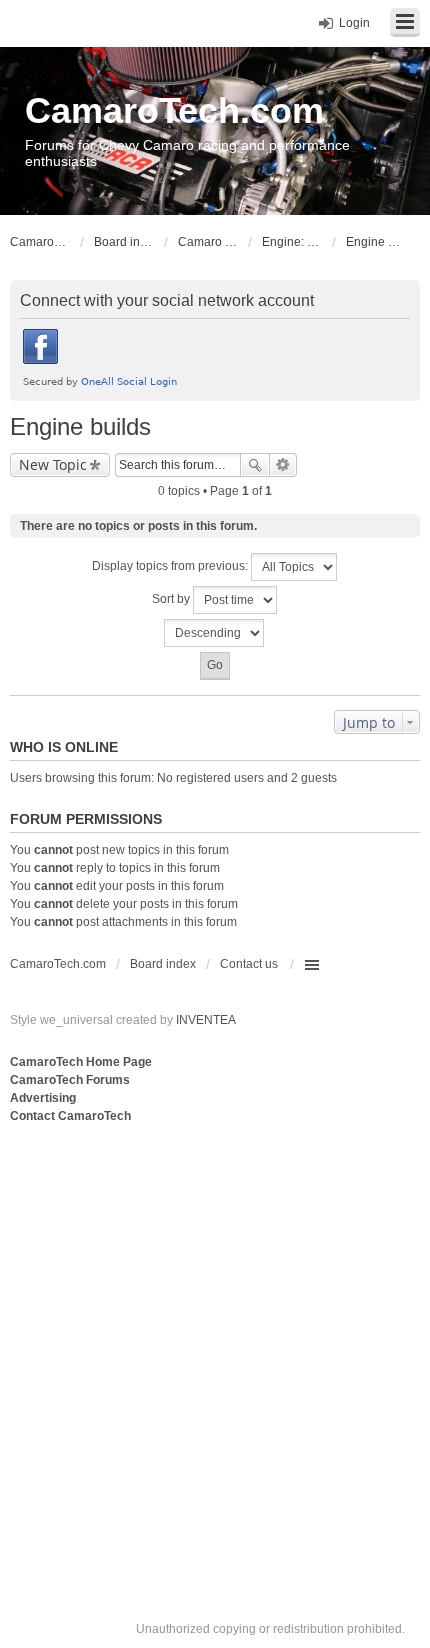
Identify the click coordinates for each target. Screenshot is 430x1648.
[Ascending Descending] (215, 633)
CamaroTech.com (174, 110)
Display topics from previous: (171, 566)
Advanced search (283, 465)
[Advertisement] (215, 1352)
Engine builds (80, 426)
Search (255, 465)
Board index (163, 964)
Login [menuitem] (354, 23)
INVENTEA (206, 1020)
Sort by (172, 599)
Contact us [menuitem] (249, 964)
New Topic (53, 464)
